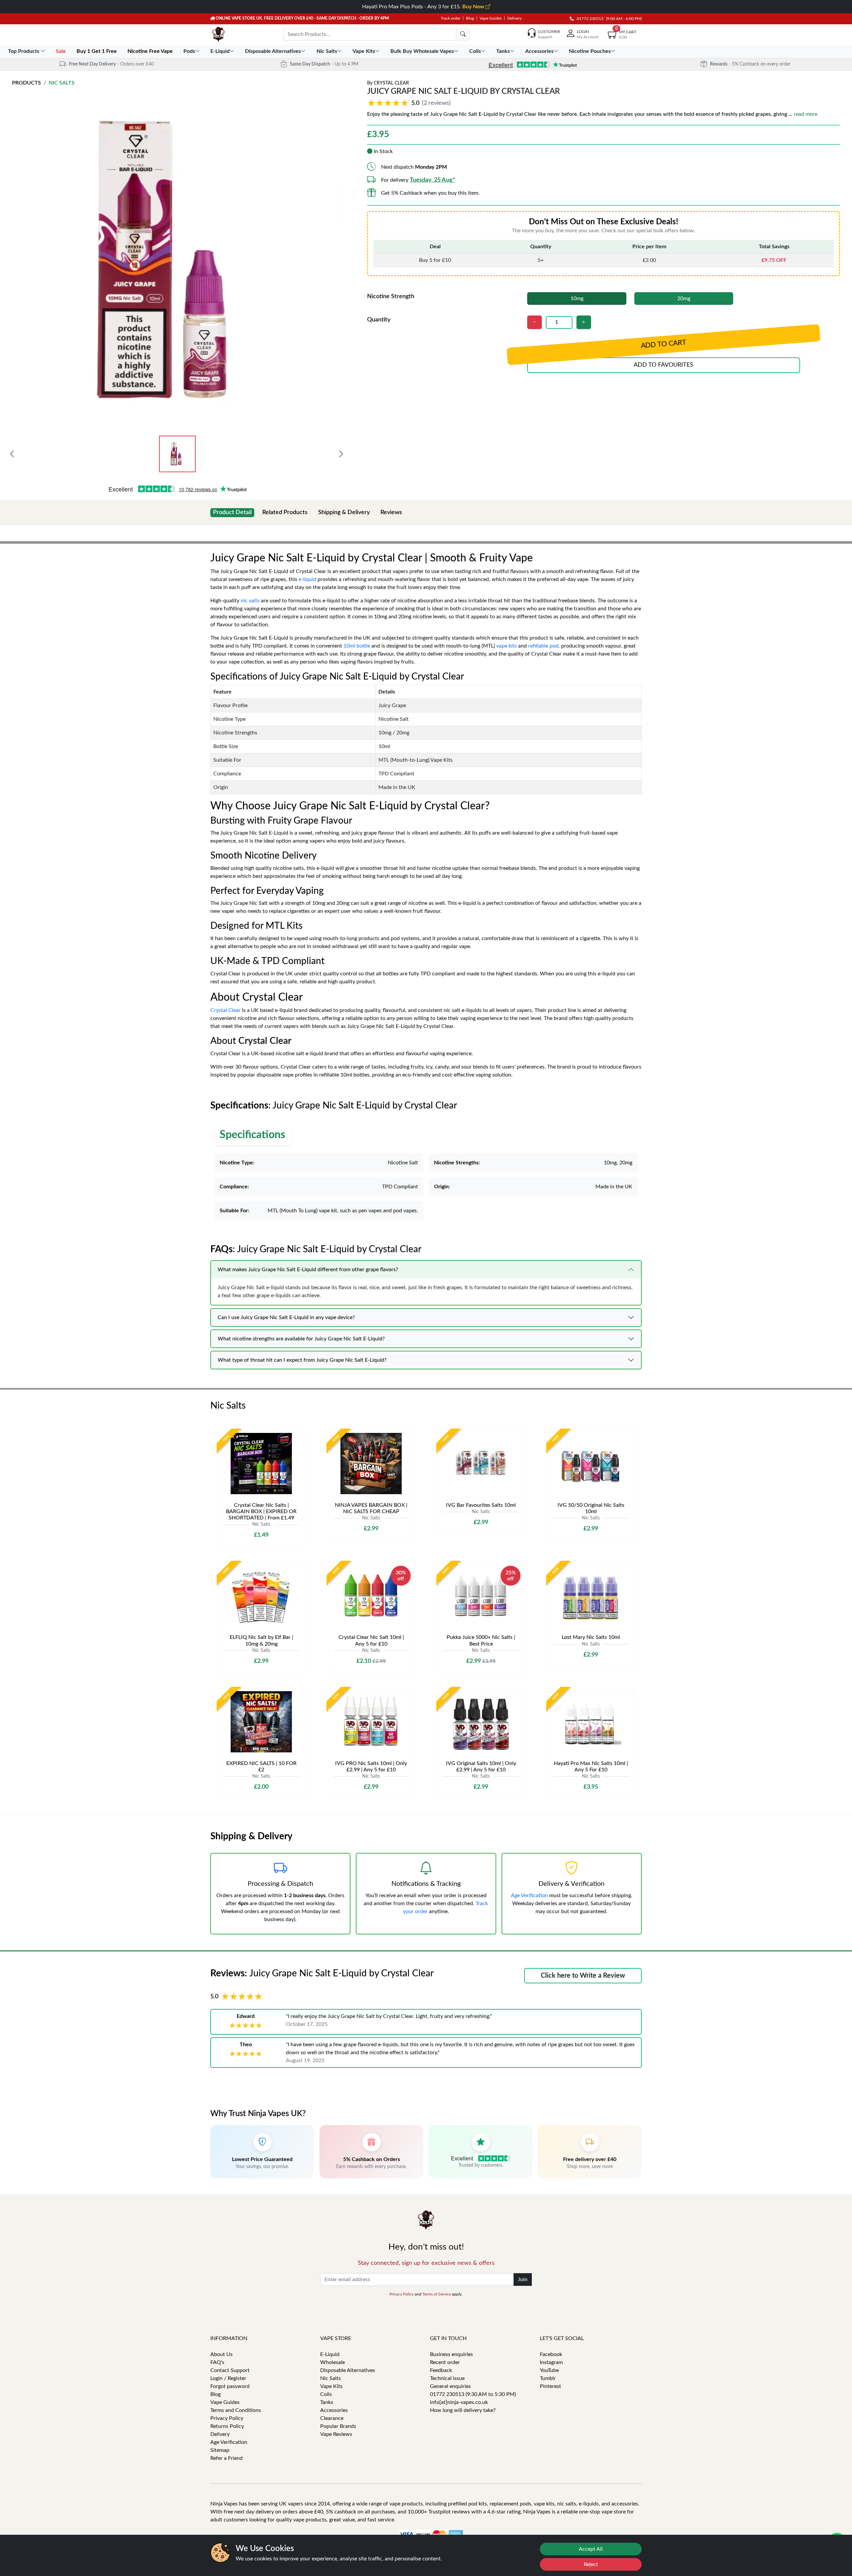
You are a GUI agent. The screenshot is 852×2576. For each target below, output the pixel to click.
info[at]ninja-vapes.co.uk (459, 2402)
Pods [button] (189, 51)
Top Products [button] (24, 51)
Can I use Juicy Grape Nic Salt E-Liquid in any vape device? (286, 1317)
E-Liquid (330, 2354)
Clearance (332, 2418)
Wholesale (332, 2362)
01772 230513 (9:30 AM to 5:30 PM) (473, 2394)
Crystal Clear (391, 83)
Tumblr (548, 2378)
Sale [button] (62, 51)
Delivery (514, 18)
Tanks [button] (503, 51)
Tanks (327, 2402)
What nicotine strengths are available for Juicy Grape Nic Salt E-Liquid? (301, 1339)
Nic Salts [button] (327, 51)
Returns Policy (227, 2426)
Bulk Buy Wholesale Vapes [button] (422, 51)
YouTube (549, 2370)
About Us (221, 2354)
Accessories (334, 2410)
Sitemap (220, 2450)
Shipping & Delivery (344, 512)
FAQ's (217, 2362)
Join (523, 2279)
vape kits (507, 646)
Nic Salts (62, 83)
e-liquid (307, 579)
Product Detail (232, 512)
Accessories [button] (539, 51)
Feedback (441, 2370)
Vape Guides (491, 18)
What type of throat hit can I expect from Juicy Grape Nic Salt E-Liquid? (302, 1360)
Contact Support (230, 2370)
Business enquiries (451, 2354)
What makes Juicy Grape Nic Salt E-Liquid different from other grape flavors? (308, 1270)
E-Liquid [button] (220, 51)
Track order (450, 18)
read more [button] (806, 114)
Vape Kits (331, 2386)
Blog (470, 18)
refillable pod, (544, 646)
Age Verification (529, 1895)
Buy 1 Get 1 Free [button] (97, 51)
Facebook (551, 2354)
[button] (410, 103)
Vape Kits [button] (364, 51)
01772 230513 (589, 19)
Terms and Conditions (236, 2410)
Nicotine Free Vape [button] (151, 51)
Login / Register (228, 2378)
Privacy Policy (402, 2294)
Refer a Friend (226, 2458)
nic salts (250, 601)
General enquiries (450, 2386)
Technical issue (447, 2378)
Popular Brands (338, 2426)
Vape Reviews (336, 2434)
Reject (591, 2564)
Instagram (551, 2362)
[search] (463, 34)
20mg (684, 298)
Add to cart (664, 345)
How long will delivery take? (463, 2410)
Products (26, 83)
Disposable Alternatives (348, 2370)
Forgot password (230, 2386)
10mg (577, 298)
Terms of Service (437, 2294)
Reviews (391, 512)
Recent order (445, 2362)
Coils (326, 2394)
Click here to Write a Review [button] (583, 1976)
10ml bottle (357, 646)
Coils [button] (475, 51)
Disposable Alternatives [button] (273, 51)
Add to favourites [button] (663, 365)
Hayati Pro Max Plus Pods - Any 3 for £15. (424, 7)
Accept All (591, 2549)
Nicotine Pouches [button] (590, 51)
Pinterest (550, 2386)
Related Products (285, 512)
